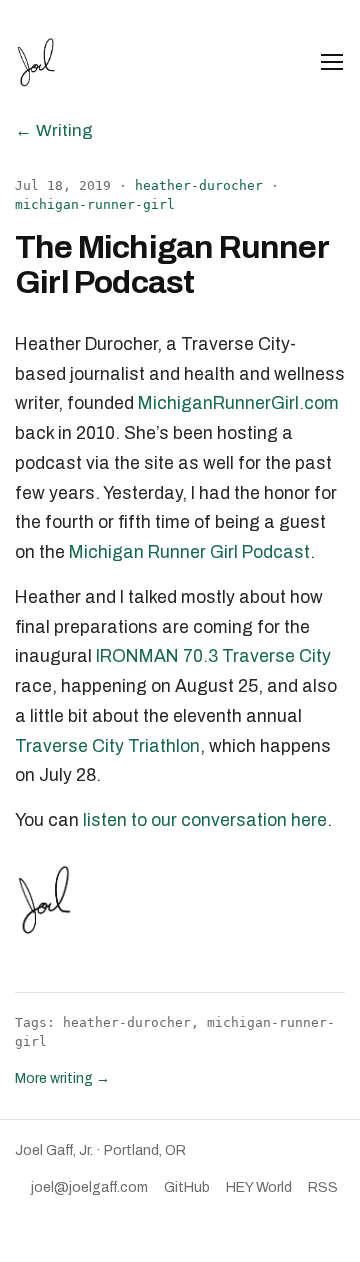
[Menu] (332, 62)
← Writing (54, 130)
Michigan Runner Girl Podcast (189, 552)
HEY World (259, 1187)
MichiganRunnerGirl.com (238, 403)
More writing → (62, 1078)
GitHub (187, 1187)
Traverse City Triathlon (107, 746)
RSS (323, 1187)
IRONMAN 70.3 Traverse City (213, 656)
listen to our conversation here (205, 820)
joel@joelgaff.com (89, 1187)
